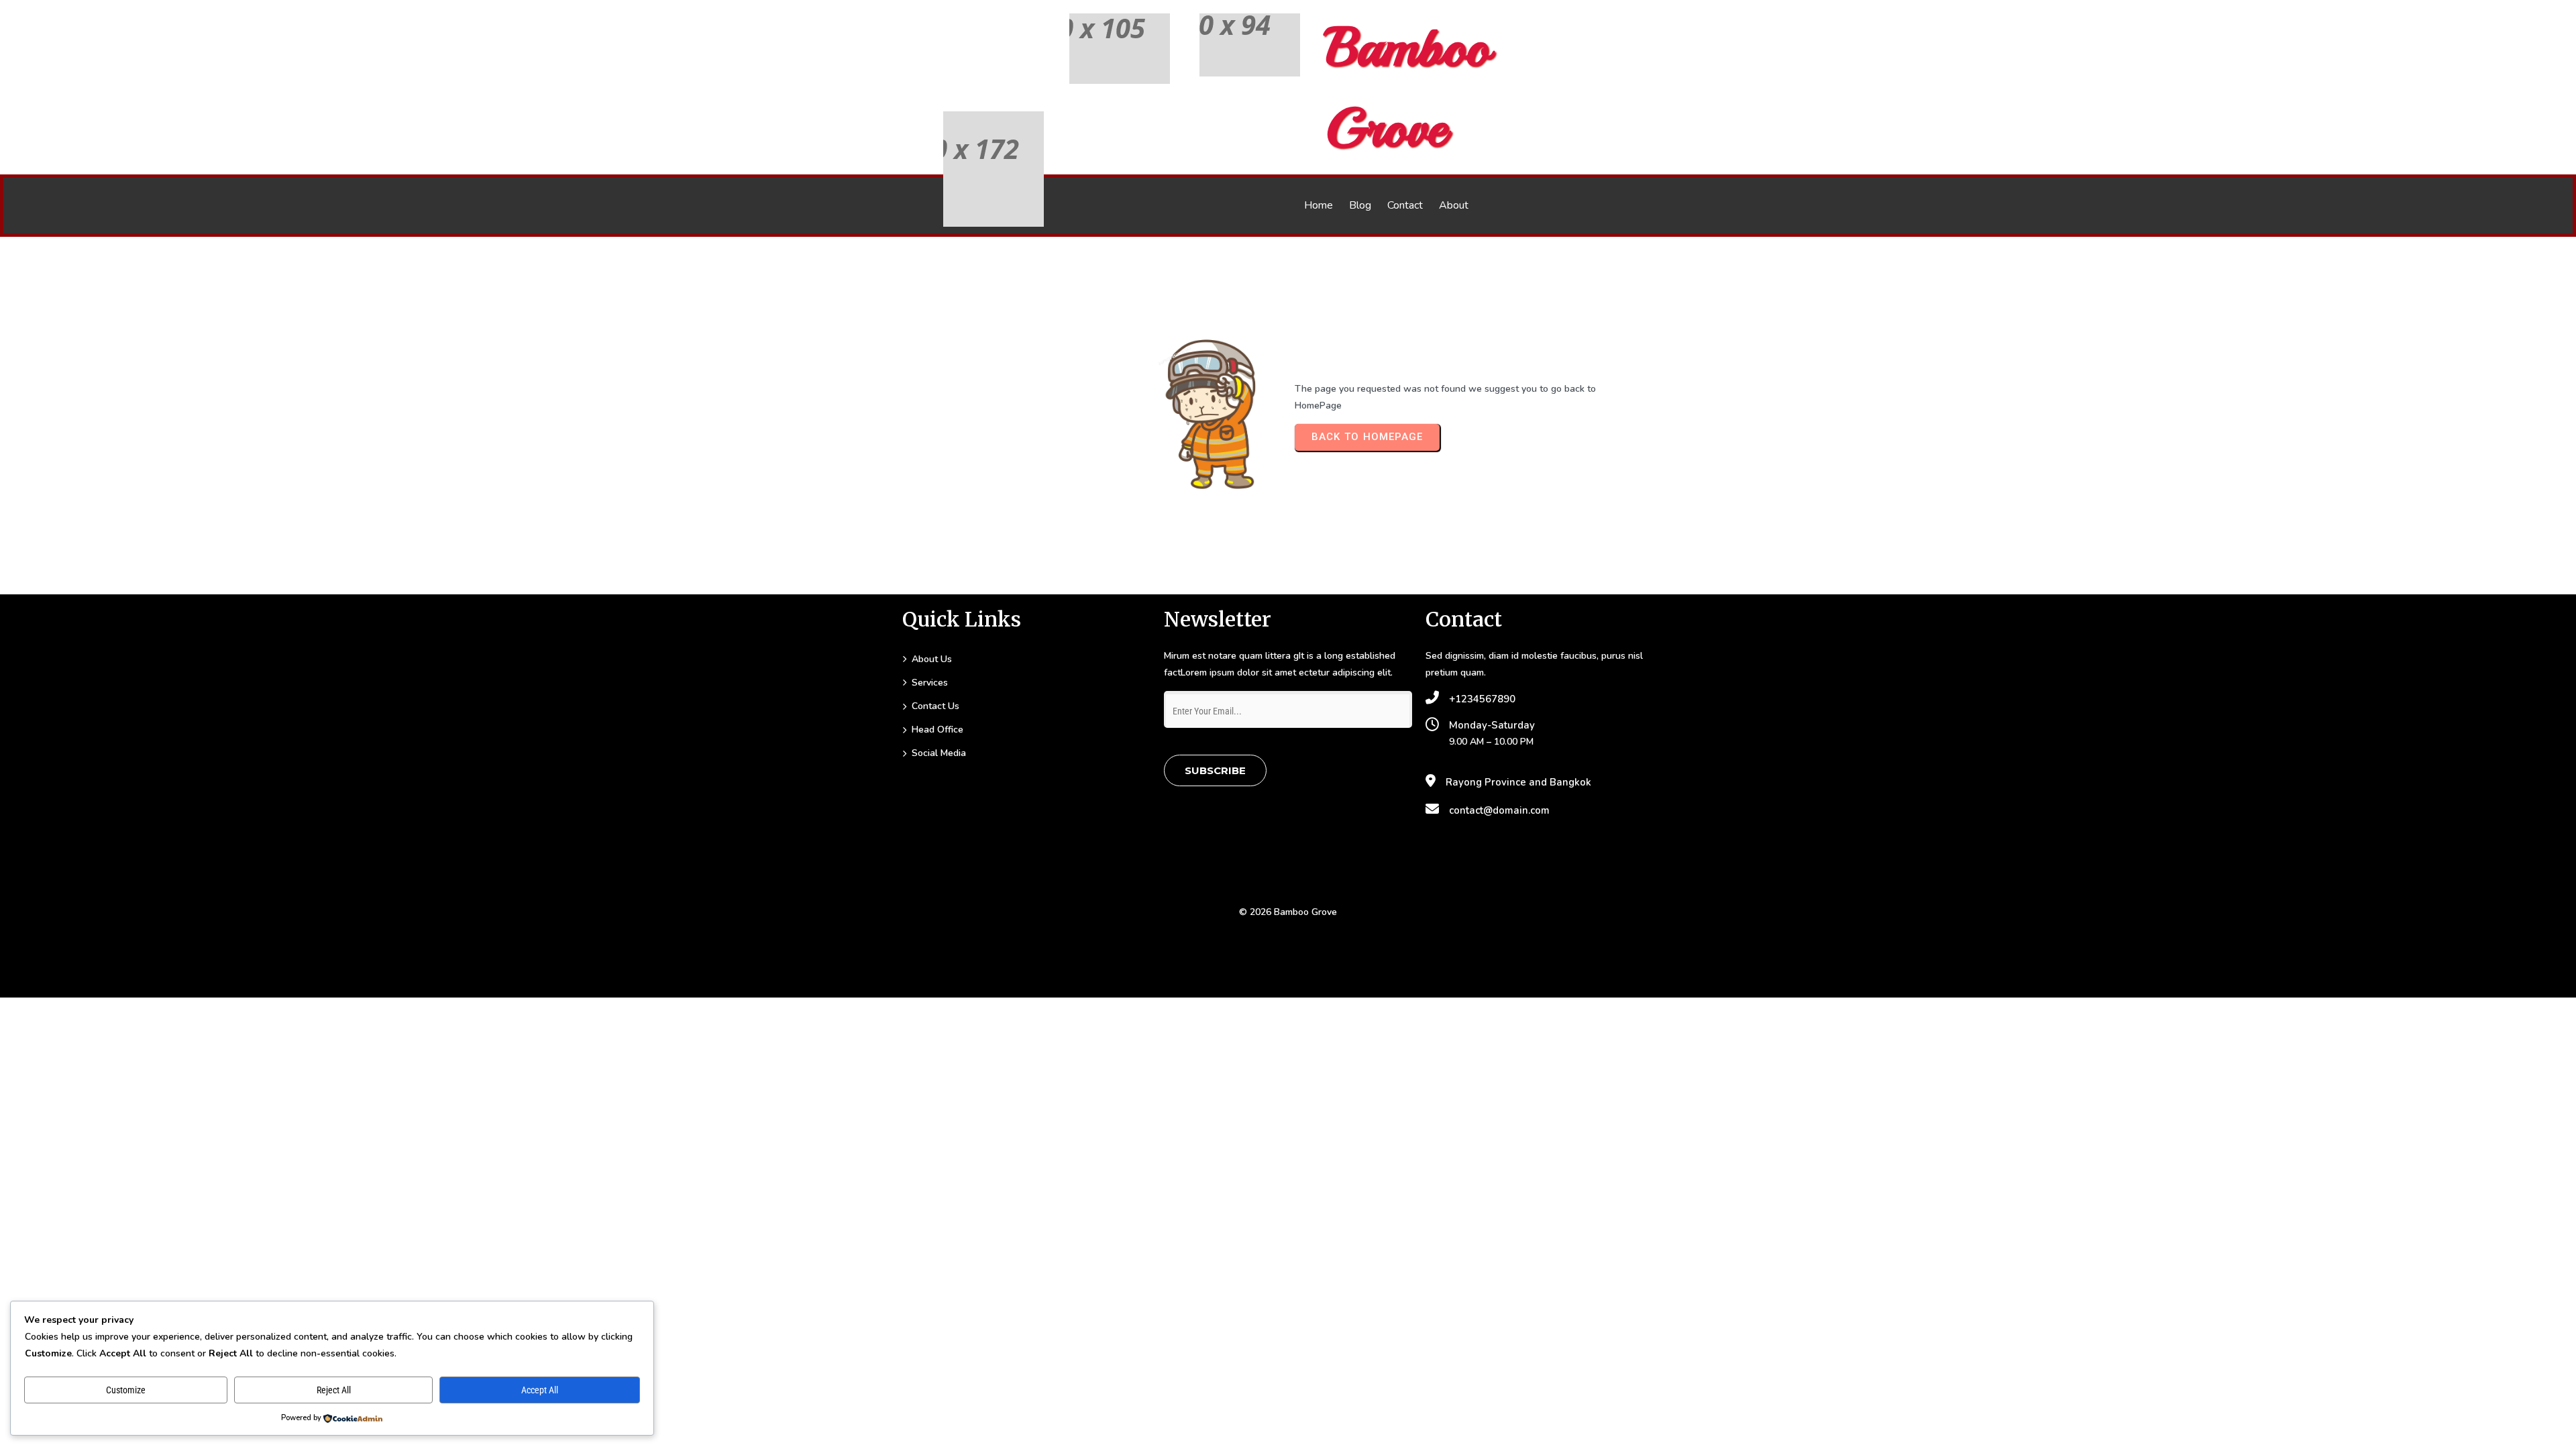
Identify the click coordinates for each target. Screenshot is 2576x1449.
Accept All (540, 1390)
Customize (126, 1390)
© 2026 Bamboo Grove (1288, 912)
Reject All (334, 1390)
